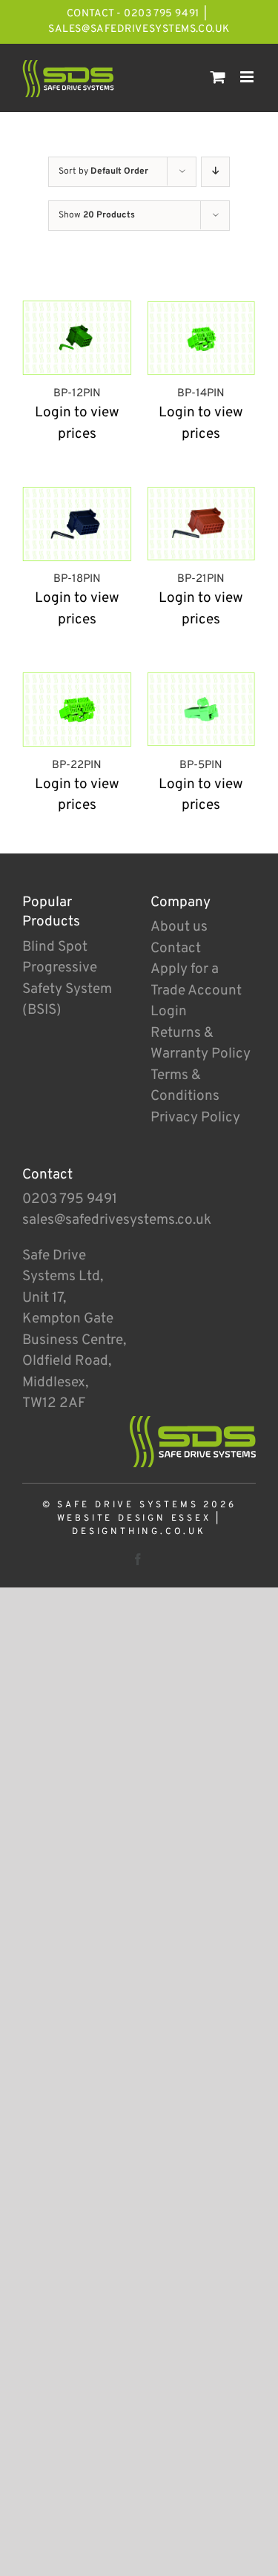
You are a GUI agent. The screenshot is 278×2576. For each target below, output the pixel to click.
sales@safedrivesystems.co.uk (139, 29)
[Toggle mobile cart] (218, 77)
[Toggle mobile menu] (248, 77)
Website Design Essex (134, 1518)
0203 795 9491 (70, 1199)
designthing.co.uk (139, 1532)
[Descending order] (215, 172)
